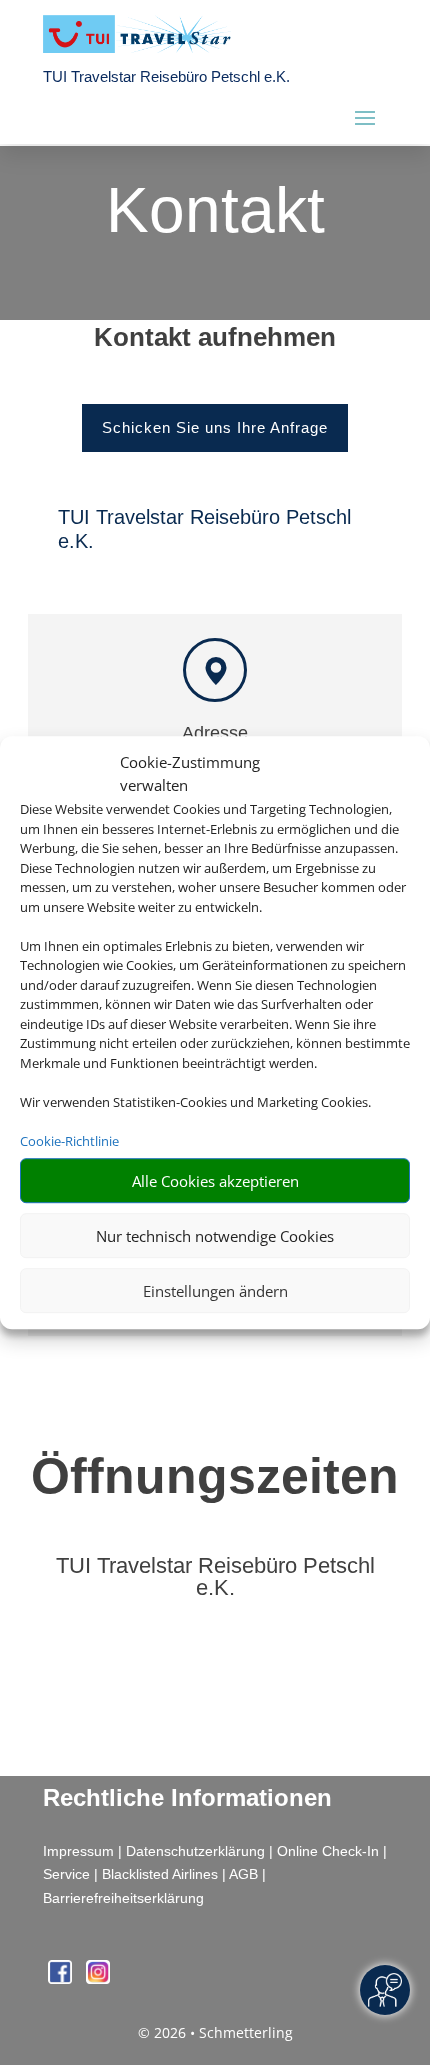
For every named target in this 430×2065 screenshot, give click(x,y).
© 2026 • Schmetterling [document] (215, 2032)
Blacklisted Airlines (160, 1874)
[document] (215, 342)
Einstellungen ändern (215, 1291)
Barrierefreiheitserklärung (123, 1898)
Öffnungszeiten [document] (215, 1476)
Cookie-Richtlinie (69, 1141)
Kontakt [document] (215, 212)
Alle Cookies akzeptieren (215, 1181)
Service (66, 1874)
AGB (243, 1874)
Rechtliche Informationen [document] (187, 1798)
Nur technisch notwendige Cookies (215, 1236)
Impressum (78, 1851)
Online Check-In (328, 1851)
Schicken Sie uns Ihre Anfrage (215, 427)
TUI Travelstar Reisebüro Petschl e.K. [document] (215, 1577)
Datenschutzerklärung (195, 1851)
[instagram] (98, 1978)
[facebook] (62, 1978)
